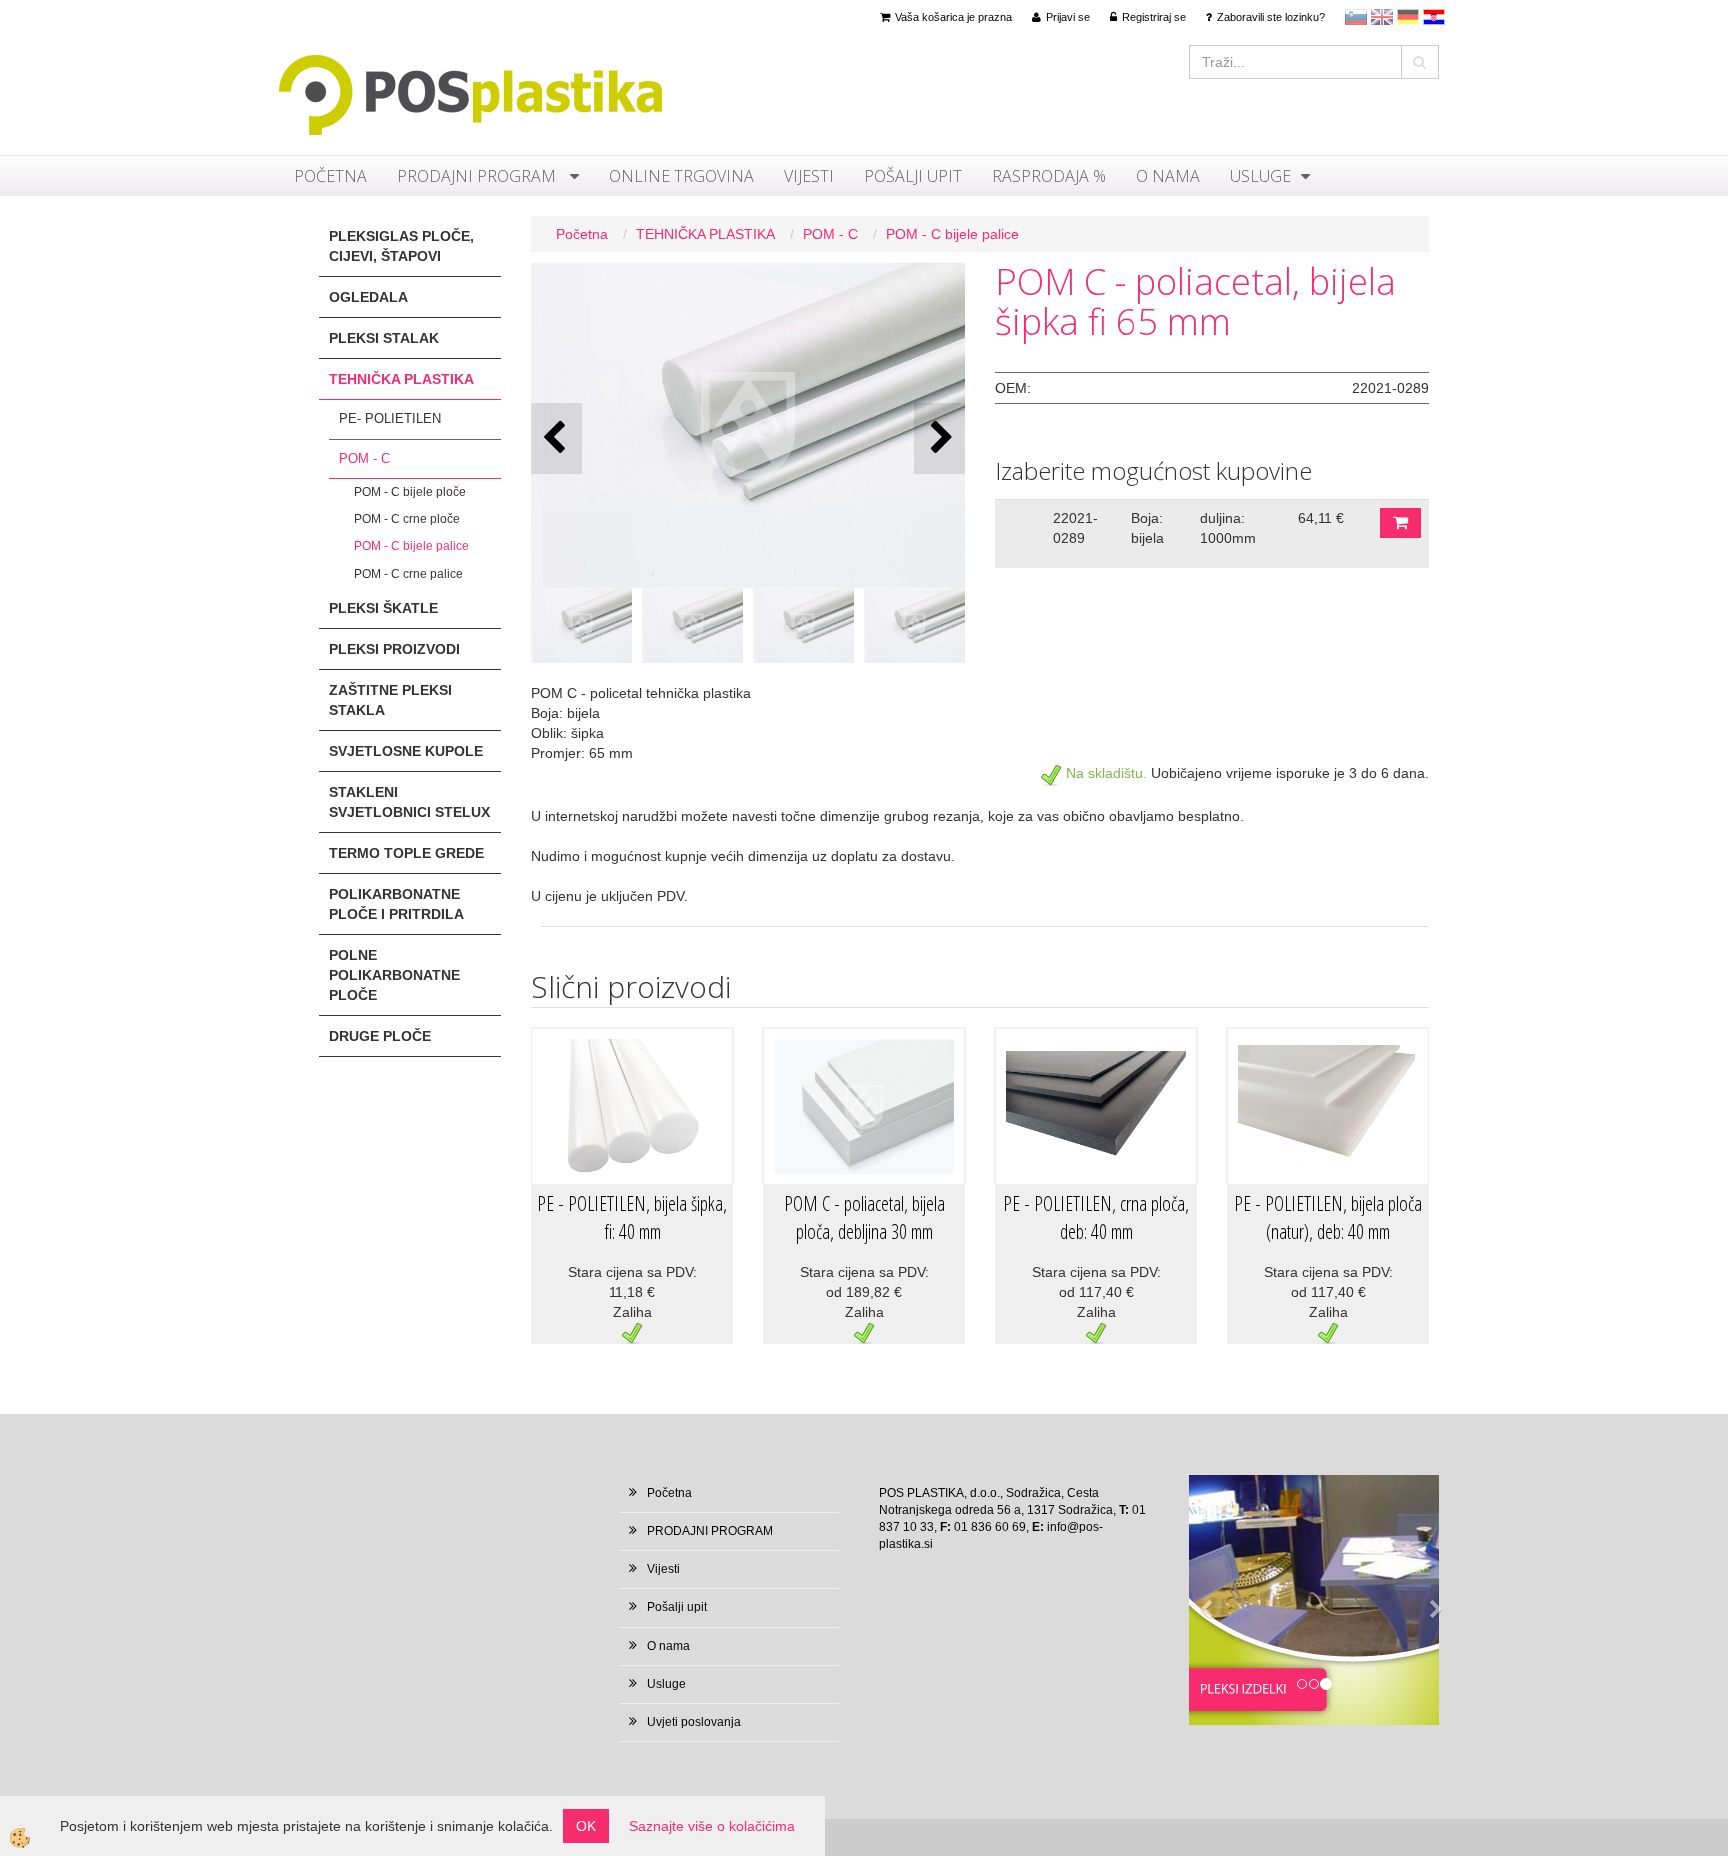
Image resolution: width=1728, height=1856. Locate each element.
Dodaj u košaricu (1400, 523)
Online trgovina (681, 176)
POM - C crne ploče (407, 519)
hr (1434, 17)
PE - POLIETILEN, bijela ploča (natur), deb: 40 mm (1328, 1218)
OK (586, 1826)
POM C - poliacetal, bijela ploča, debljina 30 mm (864, 1218)
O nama (1168, 176)
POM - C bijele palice (411, 546)
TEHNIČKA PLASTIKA (705, 234)
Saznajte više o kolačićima (712, 1826)
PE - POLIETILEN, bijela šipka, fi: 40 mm (632, 1218)
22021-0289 (1075, 528)
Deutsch (1408, 17)
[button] (939, 438)
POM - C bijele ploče (410, 492)
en (1382, 17)
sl (1356, 17)
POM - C (364, 458)
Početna (330, 176)
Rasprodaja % (1049, 176)
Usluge (1260, 176)
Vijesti (809, 176)
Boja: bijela (1147, 528)
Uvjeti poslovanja (694, 1722)
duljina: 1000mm (1228, 528)
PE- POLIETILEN (390, 418)
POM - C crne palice (408, 574)
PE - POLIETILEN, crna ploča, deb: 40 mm (1096, 1218)
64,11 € (1321, 518)
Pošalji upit (913, 176)
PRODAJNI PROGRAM (478, 176)
